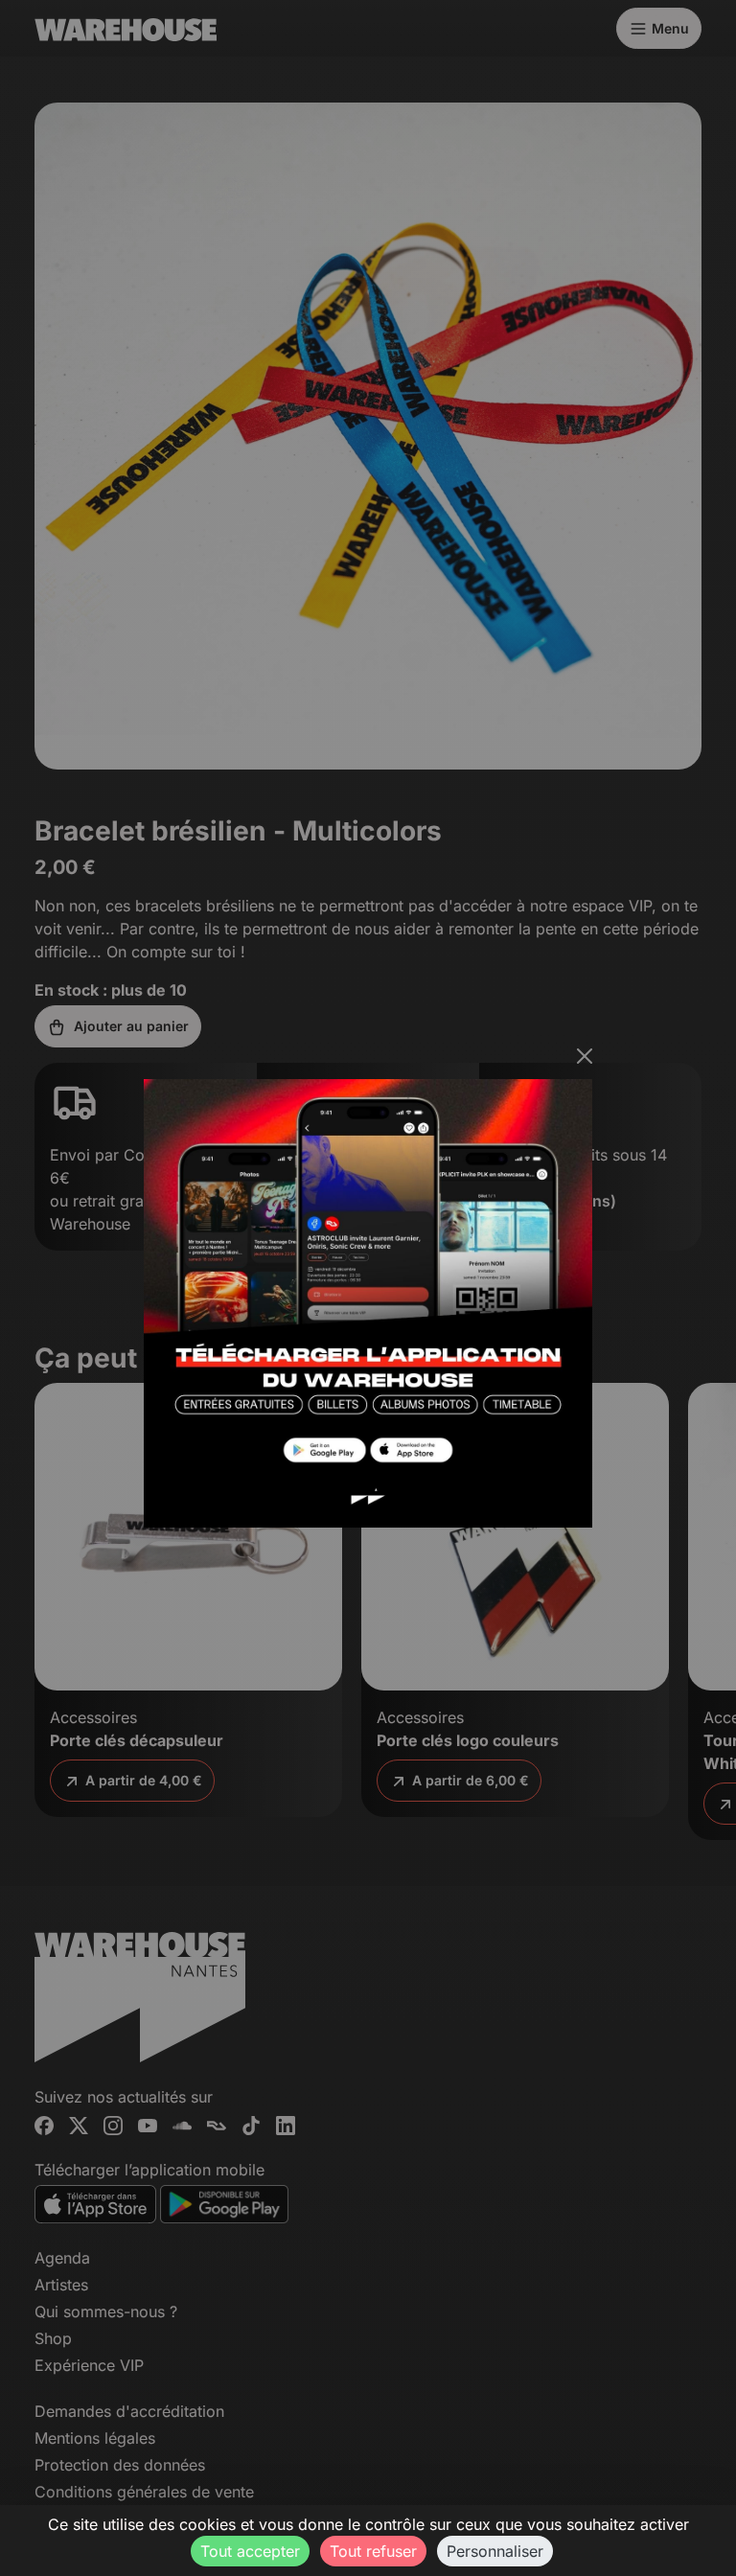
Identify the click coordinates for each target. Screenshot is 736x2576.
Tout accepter (250, 2551)
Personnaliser (495, 2551)
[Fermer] (585, 1056)
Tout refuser (373, 2551)
